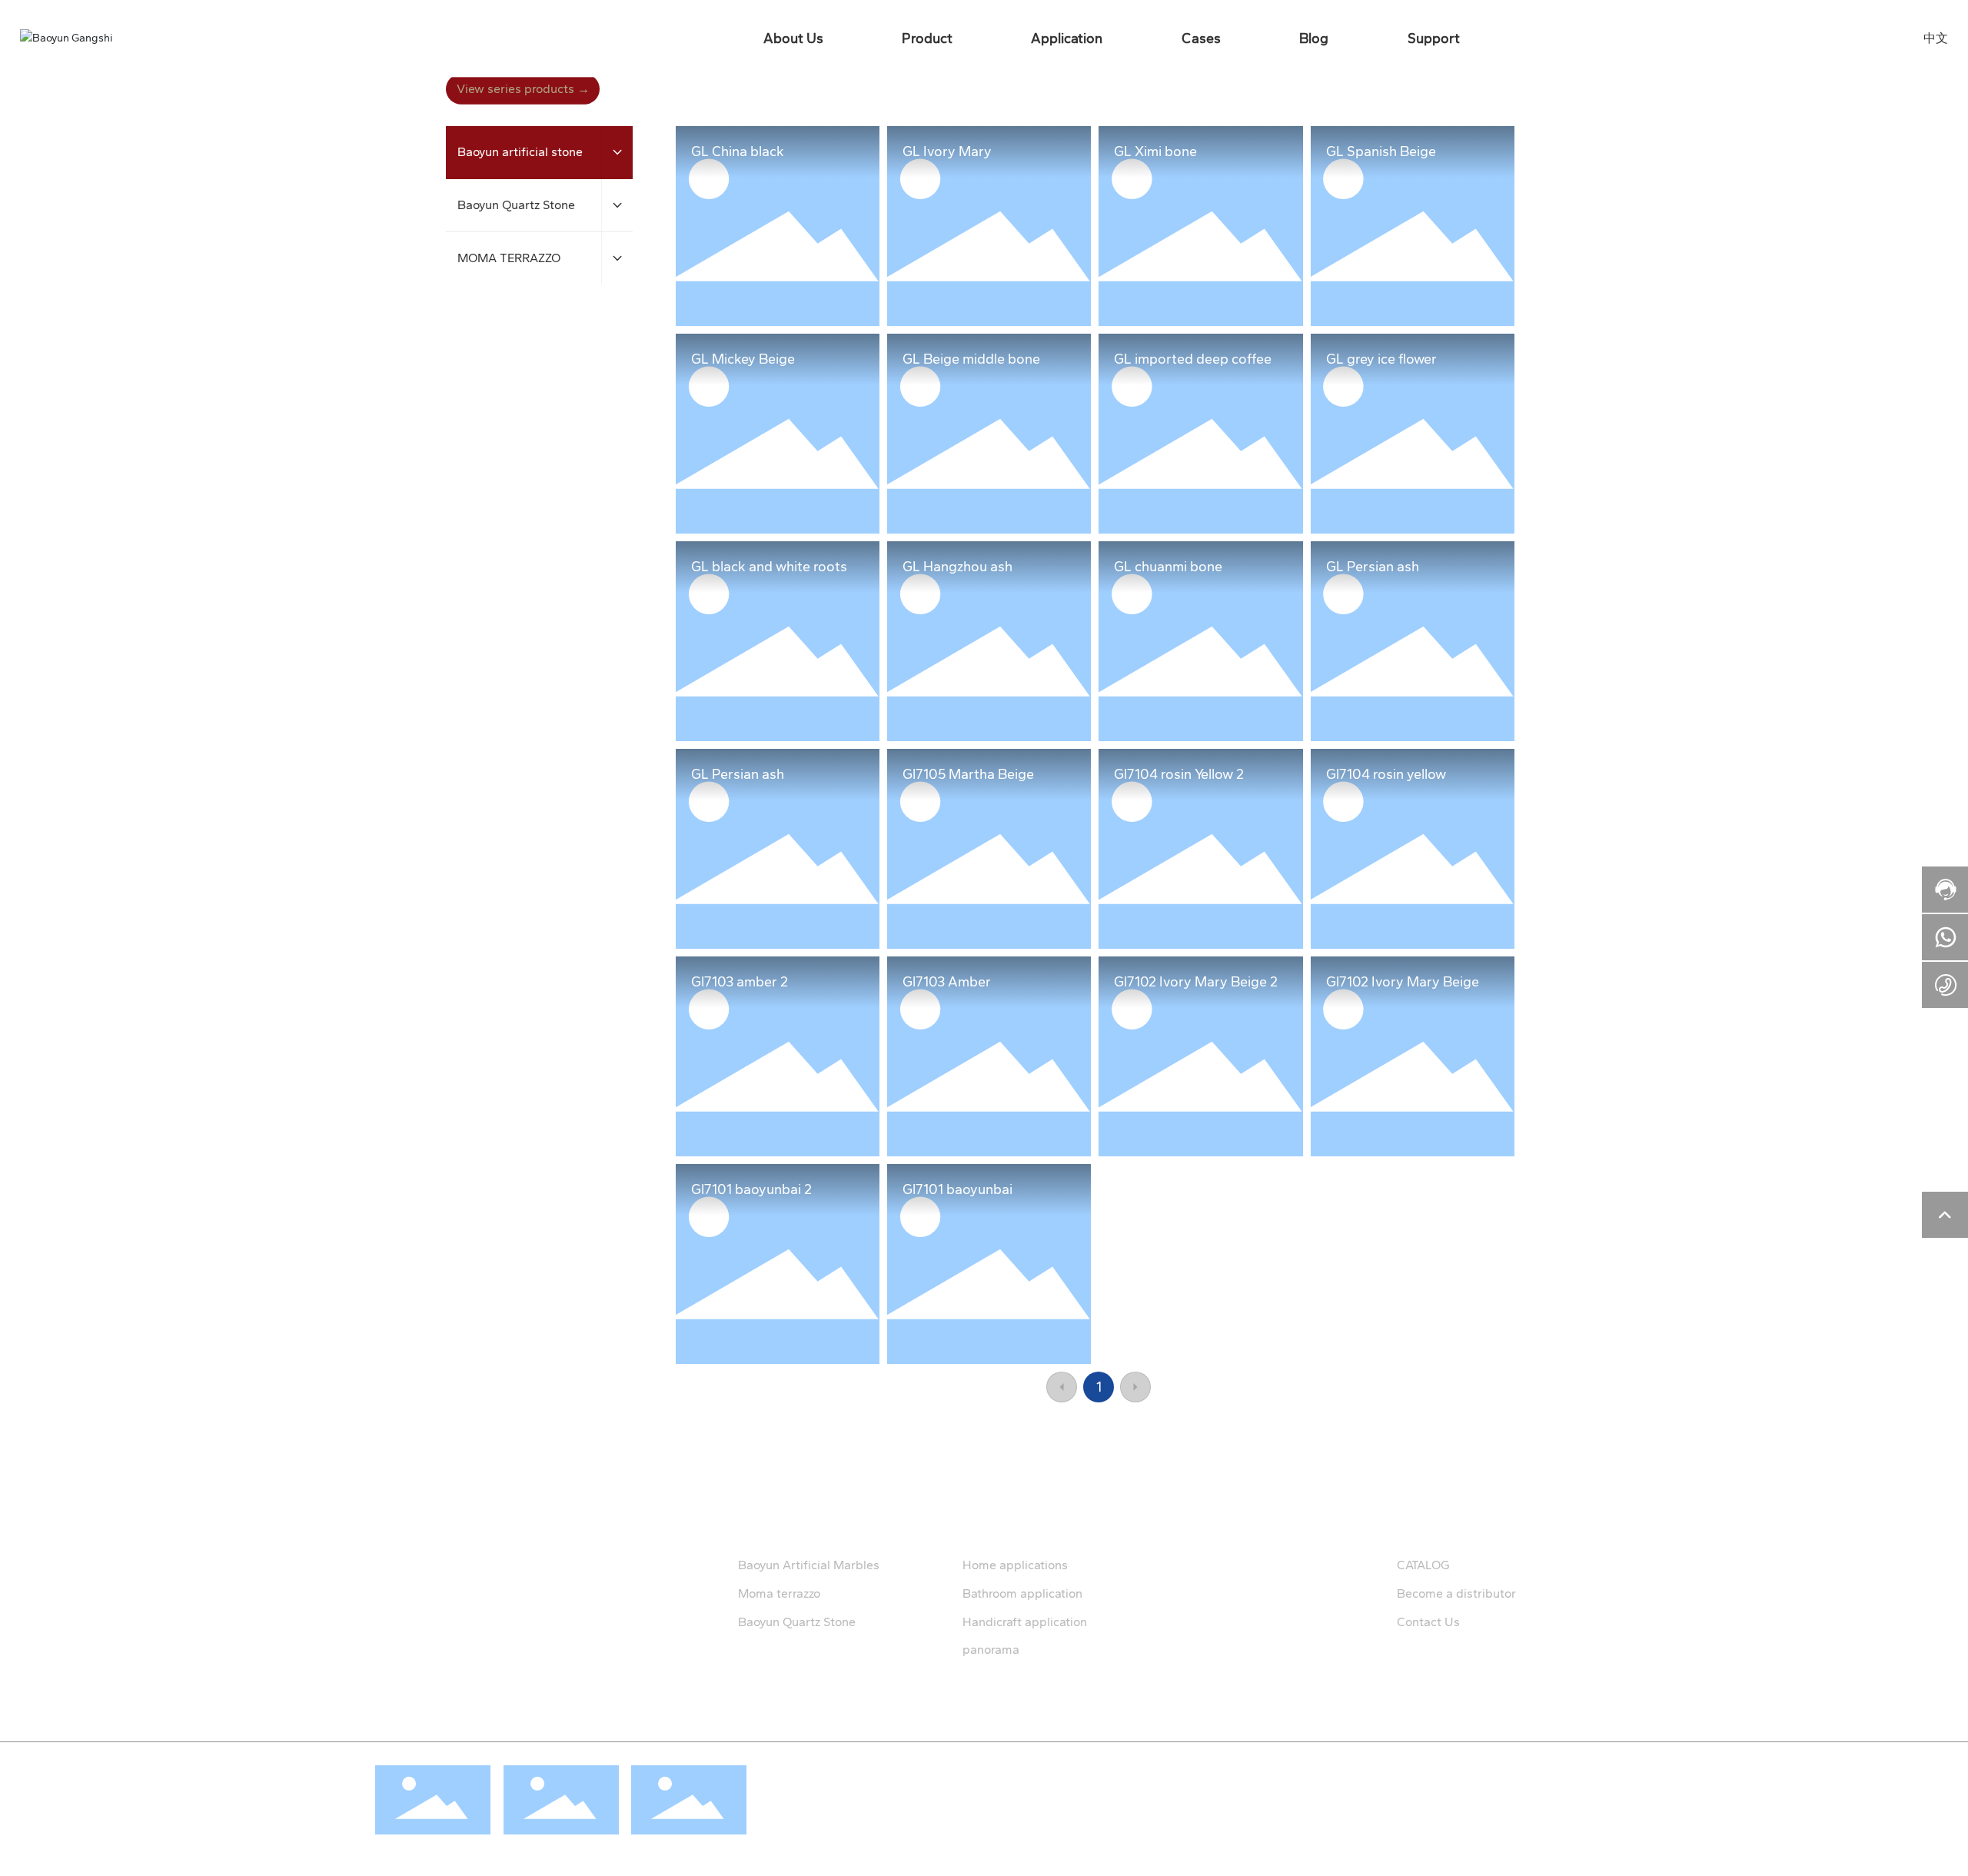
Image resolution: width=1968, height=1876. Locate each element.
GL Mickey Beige (743, 359)
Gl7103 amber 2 (740, 982)
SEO (1390, 1774)
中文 (1936, 38)
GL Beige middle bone (971, 359)
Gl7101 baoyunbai (957, 1189)
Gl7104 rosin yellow (1386, 774)
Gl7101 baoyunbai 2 (751, 1189)
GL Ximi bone (1155, 151)
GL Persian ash (1373, 567)
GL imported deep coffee (1193, 359)
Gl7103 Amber (947, 982)
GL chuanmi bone (1168, 567)
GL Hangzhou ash (957, 567)
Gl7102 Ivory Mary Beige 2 (1196, 982)
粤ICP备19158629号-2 (1037, 1793)
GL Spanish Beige (1381, 151)
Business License (1335, 1774)
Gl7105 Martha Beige (968, 774)
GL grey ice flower (1381, 359)
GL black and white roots (769, 567)
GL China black (738, 151)
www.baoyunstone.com (470, 1613)
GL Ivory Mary (947, 151)
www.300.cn (1433, 1774)
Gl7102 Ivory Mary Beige (1403, 982)
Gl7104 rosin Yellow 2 (1179, 774)
